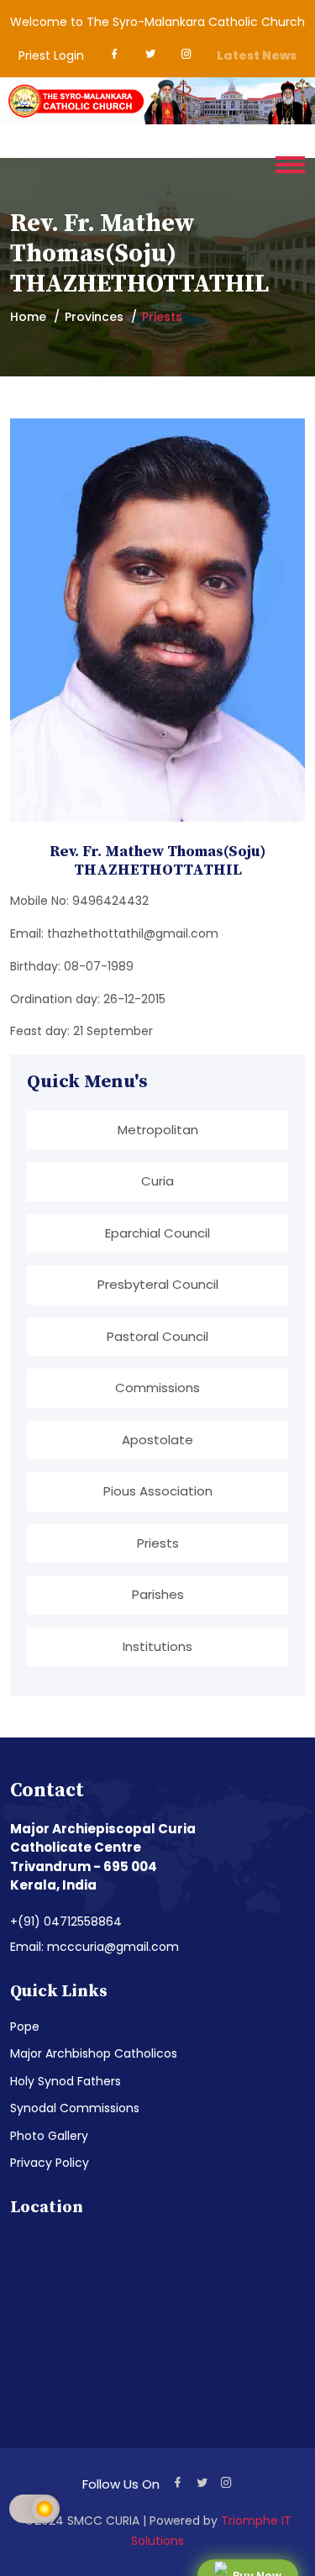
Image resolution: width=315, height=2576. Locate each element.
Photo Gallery (49, 2136)
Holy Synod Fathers (66, 2081)
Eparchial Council (157, 1233)
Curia (157, 1181)
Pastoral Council (157, 1336)
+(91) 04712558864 (66, 1921)
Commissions (157, 1388)
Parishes (158, 1594)
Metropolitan (158, 1130)
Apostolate (157, 1440)
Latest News (257, 55)
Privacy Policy (50, 2163)
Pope (25, 2027)
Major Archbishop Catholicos (94, 2053)
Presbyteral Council (158, 1284)
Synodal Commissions (75, 2108)
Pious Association (158, 1491)
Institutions (157, 1646)
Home (28, 317)
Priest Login (51, 55)
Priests (158, 1543)
